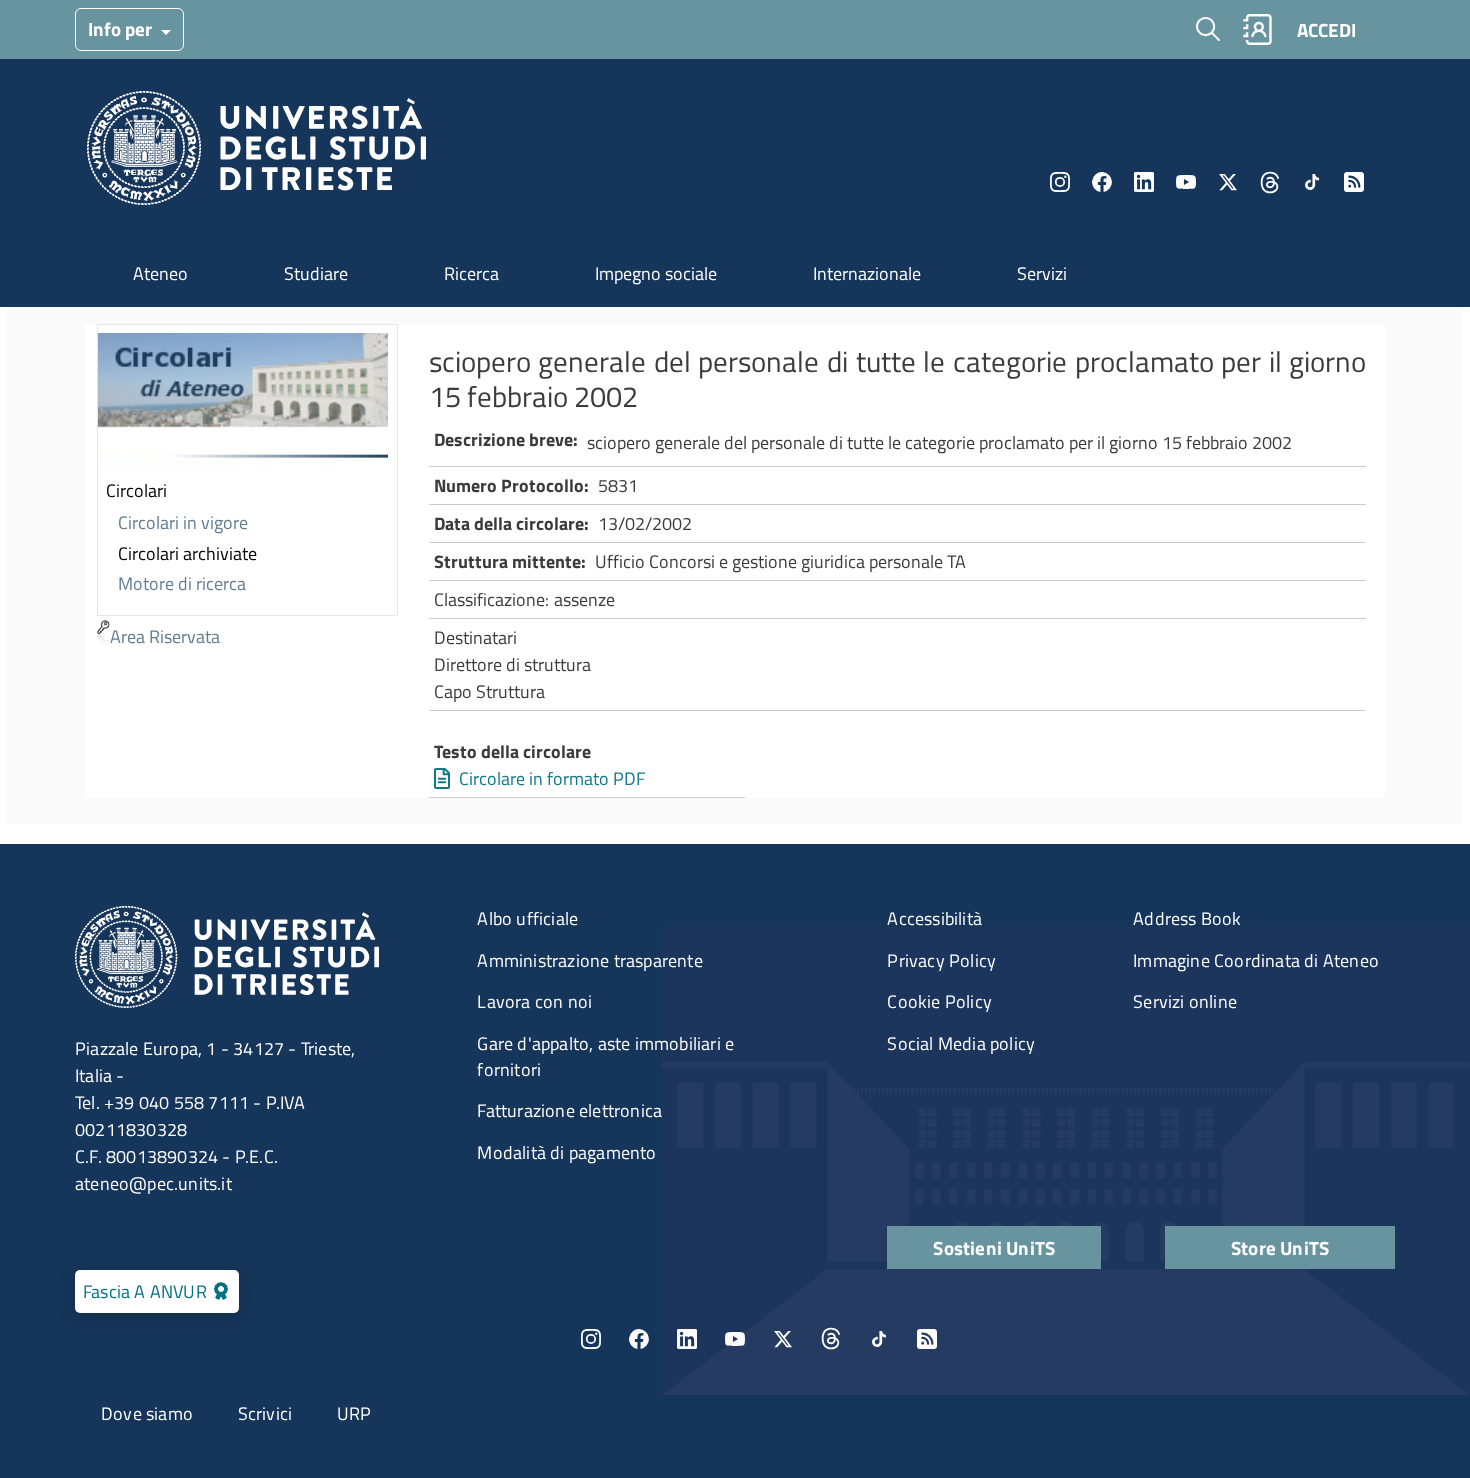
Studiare (316, 273)
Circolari (136, 490)
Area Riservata (165, 636)
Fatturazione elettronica (569, 1110)
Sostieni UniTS (994, 1247)
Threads (1270, 182)
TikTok (879, 1339)
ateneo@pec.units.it (153, 1183)
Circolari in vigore (183, 522)
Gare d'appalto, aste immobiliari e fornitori (605, 1056)
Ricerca (471, 273)
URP (354, 1413)
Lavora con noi (534, 1001)
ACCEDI (1326, 29)
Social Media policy (961, 1043)
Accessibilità (934, 918)
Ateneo (160, 273)
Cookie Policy (939, 1001)
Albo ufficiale (527, 918)
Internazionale (867, 273)
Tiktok (1312, 182)
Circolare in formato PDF (552, 778)
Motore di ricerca (182, 583)
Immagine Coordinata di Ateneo (1256, 960)
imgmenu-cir (243, 401)
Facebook (1102, 182)
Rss (1354, 182)
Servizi (1042, 273)
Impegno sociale (656, 273)
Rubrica (1257, 29)
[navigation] (247, 488)
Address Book (1187, 918)
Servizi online (1185, 1001)
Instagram (1060, 182)
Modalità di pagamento (566, 1152)
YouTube (1186, 182)
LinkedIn (1144, 182)
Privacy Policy (941, 960)
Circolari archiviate (187, 553)
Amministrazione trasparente (589, 960)
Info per (122, 28)
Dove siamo (147, 1413)
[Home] (256, 153)
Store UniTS (1280, 1247)
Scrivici (265, 1413)
